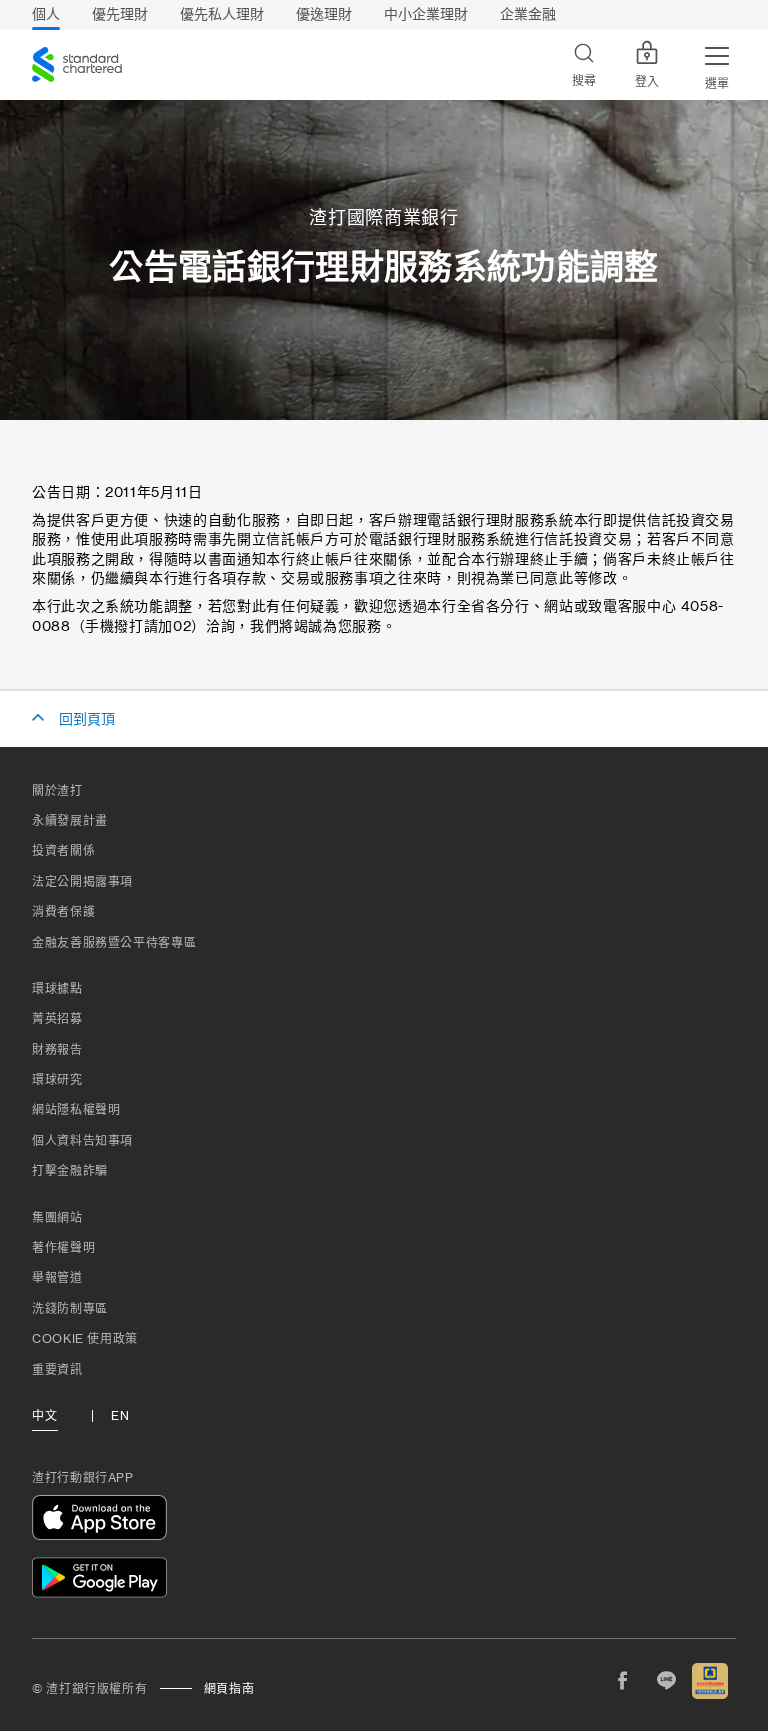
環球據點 (57, 989)
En (120, 1416)
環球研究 (57, 1080)
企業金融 (528, 14)
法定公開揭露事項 (82, 882)
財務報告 (57, 1050)
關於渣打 (57, 791)
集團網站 (57, 1218)
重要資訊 (57, 1370)
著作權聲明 (63, 1248)
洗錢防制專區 (70, 1309)
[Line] (666, 1681)
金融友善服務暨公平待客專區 (114, 943)
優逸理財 (324, 14)
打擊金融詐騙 (70, 1171)
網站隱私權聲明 (76, 1110)
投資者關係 (63, 851)
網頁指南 (229, 1689)
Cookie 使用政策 (85, 1339)
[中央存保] (710, 1681)
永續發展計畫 (70, 821)
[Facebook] (622, 1681)
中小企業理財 (426, 14)
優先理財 (120, 14)
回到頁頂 (87, 720)
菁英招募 (57, 1019)
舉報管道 (57, 1278)
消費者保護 (63, 912)
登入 (647, 82)
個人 (46, 14)
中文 (44, 1416)
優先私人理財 (222, 14)
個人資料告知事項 (82, 1141)
